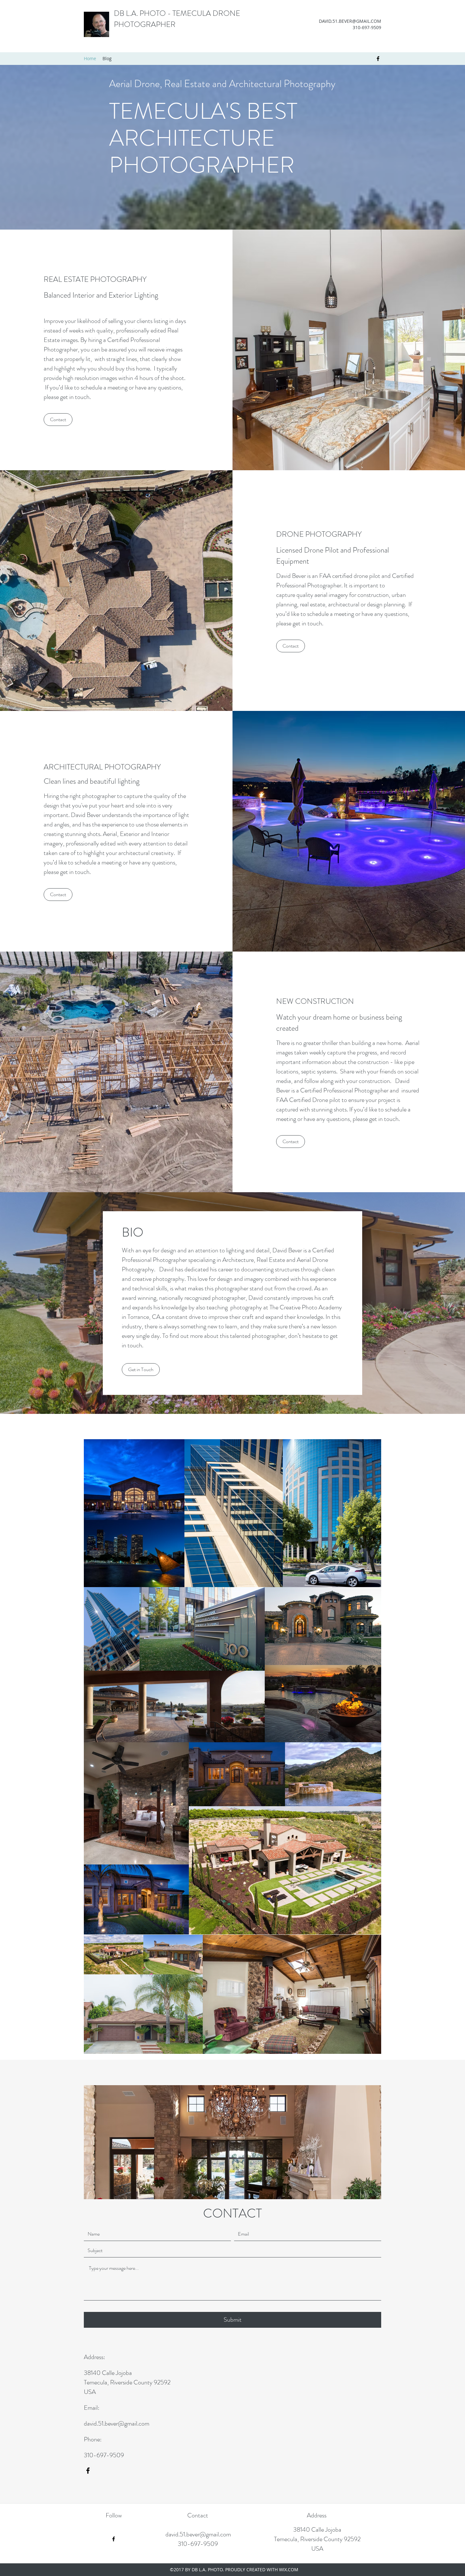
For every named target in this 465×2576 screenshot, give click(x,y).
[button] (58, 420)
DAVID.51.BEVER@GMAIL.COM (350, 21)
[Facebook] (378, 59)
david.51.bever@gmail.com (117, 2424)
